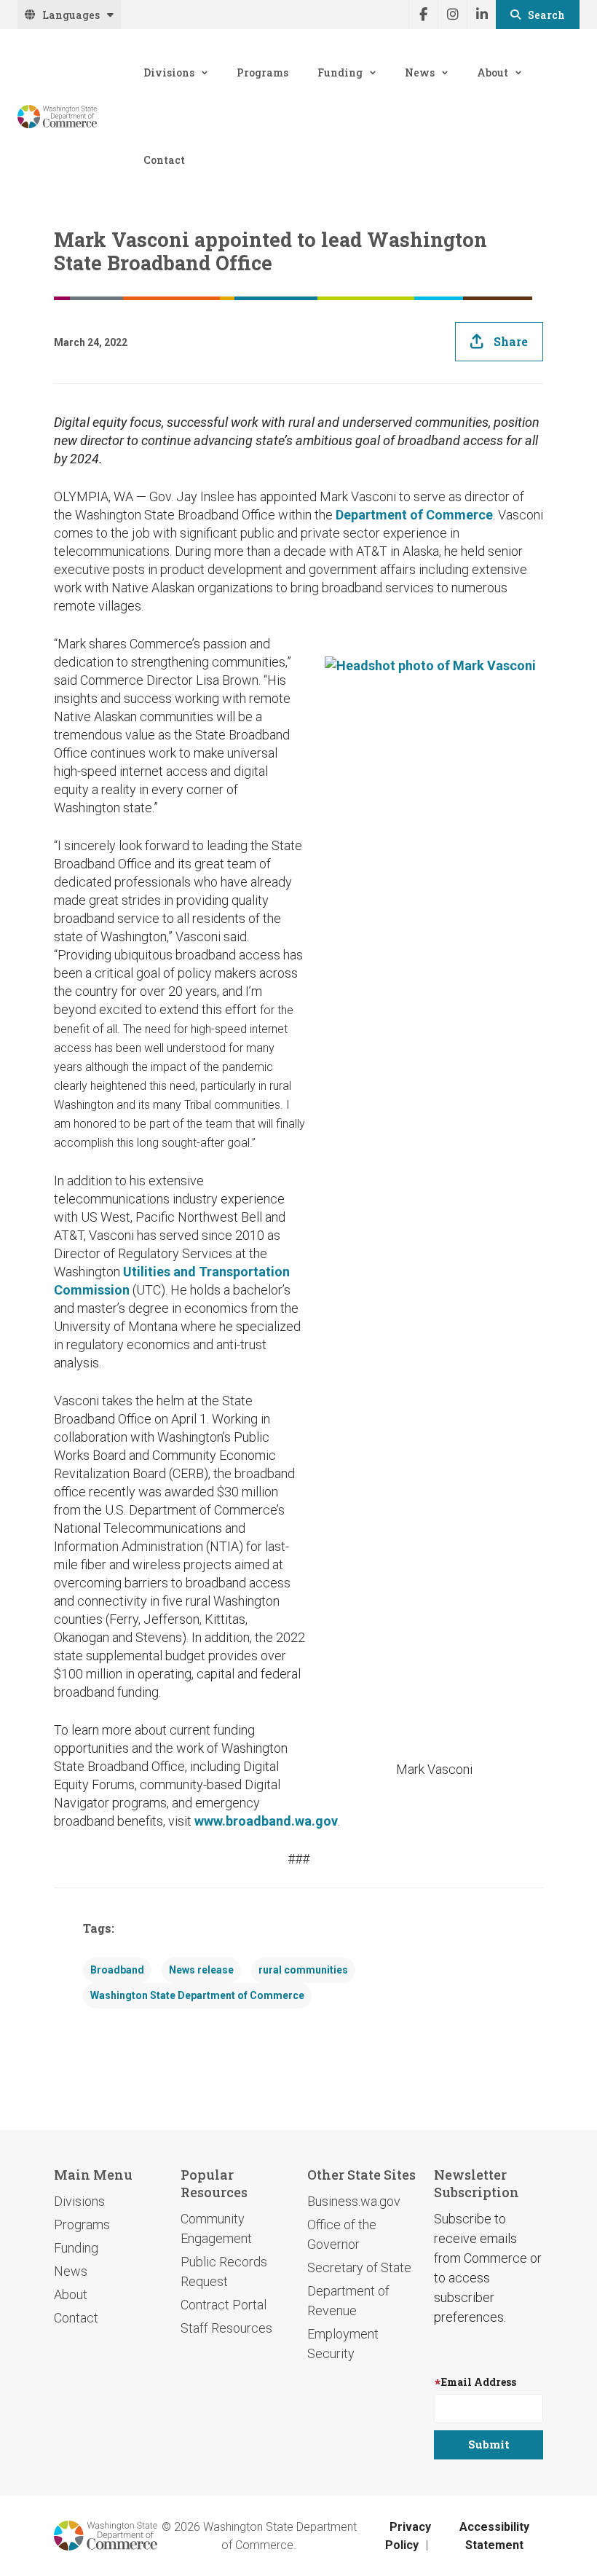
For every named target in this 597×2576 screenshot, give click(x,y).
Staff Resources (226, 2328)
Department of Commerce (414, 515)
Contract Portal (224, 2305)
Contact (164, 160)
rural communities (303, 1970)
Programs (262, 72)
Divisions (169, 72)
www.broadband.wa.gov (266, 1821)
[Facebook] (423, 15)
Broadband (117, 1970)
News (420, 72)
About (493, 72)
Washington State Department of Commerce (197, 1995)
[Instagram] (452, 15)
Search (546, 15)
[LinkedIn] (481, 15)
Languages (71, 15)
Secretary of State (359, 2267)
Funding (340, 72)
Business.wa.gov (354, 2201)
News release (201, 1970)
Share (511, 341)
